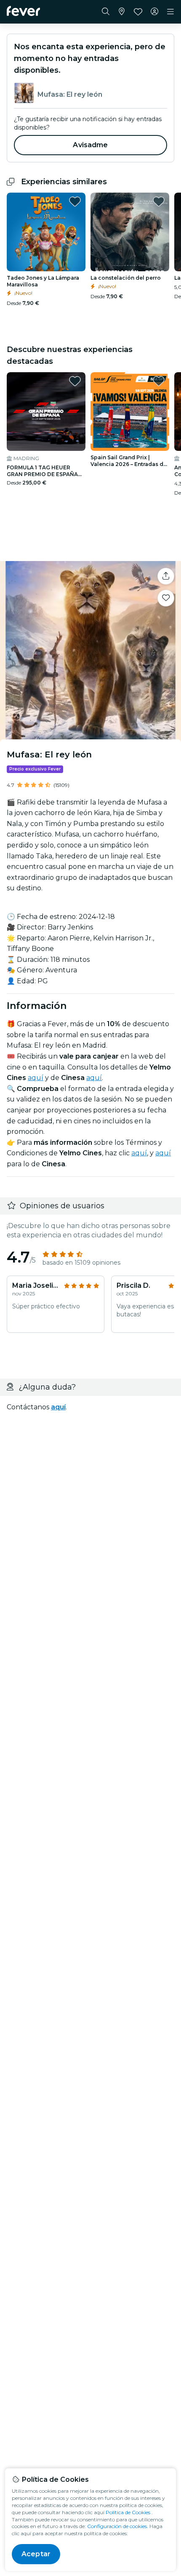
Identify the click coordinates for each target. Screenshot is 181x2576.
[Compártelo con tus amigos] (166, 576)
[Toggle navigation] (170, 12)
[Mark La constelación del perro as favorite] (159, 201)
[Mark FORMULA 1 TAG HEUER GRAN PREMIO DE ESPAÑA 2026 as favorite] (75, 381)
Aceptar (36, 2554)
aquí (36, 1078)
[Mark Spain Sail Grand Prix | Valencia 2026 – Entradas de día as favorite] (159, 381)
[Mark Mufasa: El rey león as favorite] (166, 598)
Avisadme (90, 145)
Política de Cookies (128, 2512)
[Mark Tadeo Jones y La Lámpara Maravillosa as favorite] (75, 201)
